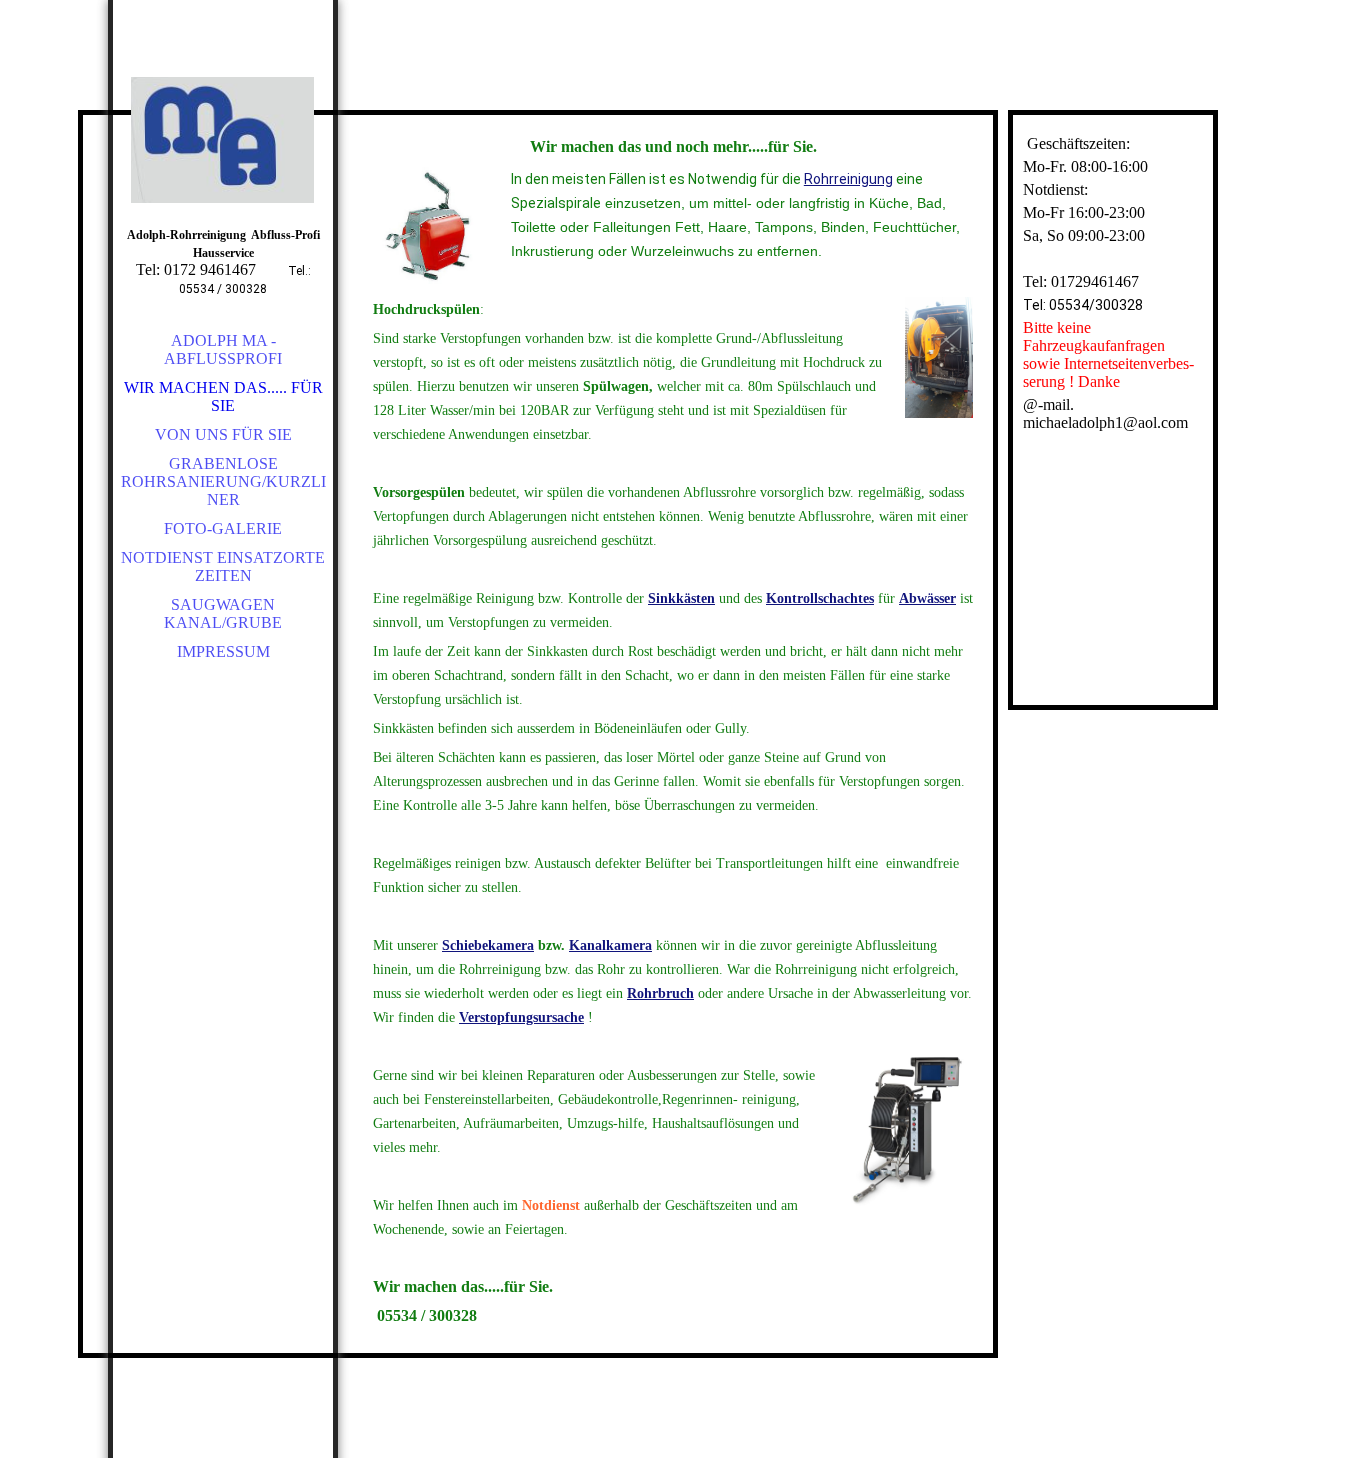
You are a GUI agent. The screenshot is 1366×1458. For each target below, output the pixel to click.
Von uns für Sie (223, 434)
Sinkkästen (681, 598)
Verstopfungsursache (521, 1017)
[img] (223, 140)
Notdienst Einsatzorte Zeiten (223, 566)
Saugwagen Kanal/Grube (223, 613)
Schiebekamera (488, 945)
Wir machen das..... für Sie (223, 396)
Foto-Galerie (223, 528)
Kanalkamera (610, 945)
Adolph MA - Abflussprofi (223, 349)
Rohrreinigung (848, 179)
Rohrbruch (660, 993)
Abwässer (927, 598)
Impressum (223, 651)
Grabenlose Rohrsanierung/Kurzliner (223, 481)
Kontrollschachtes (820, 598)
